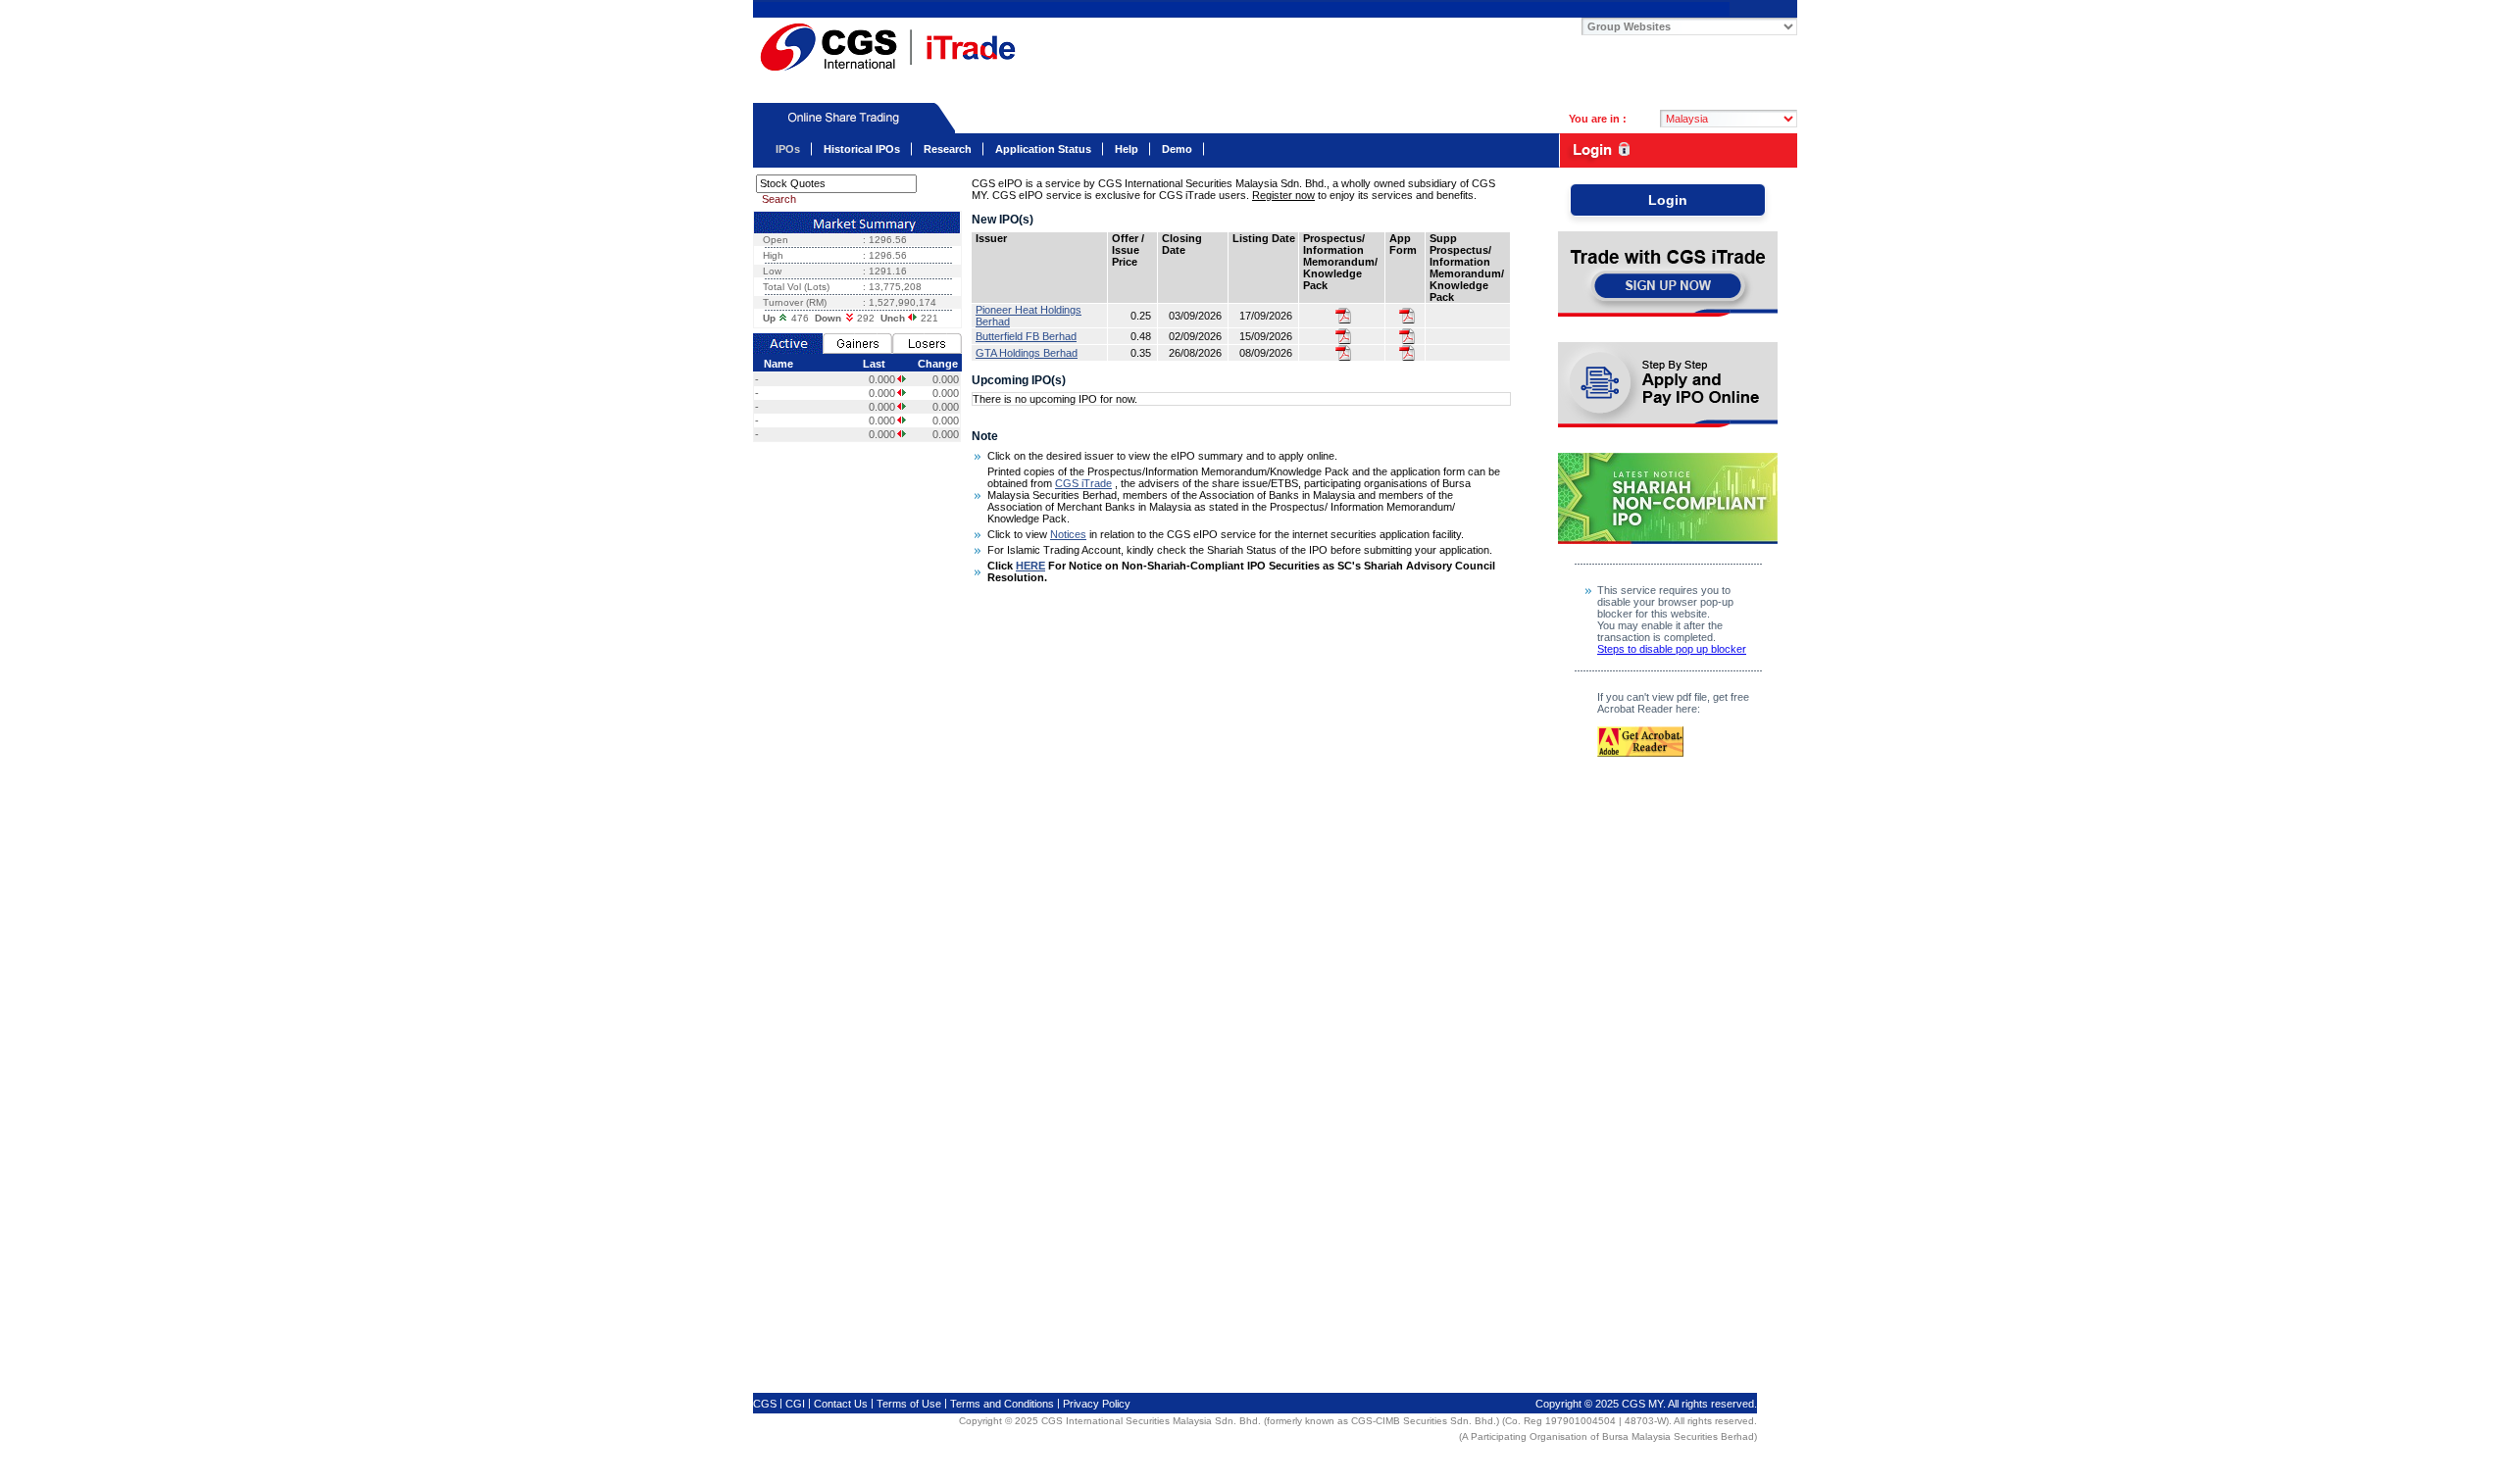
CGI (797, 1404)
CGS (1241, 9)
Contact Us (842, 1404)
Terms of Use (910, 1404)
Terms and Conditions (1004, 1404)
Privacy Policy (1097, 1404)
